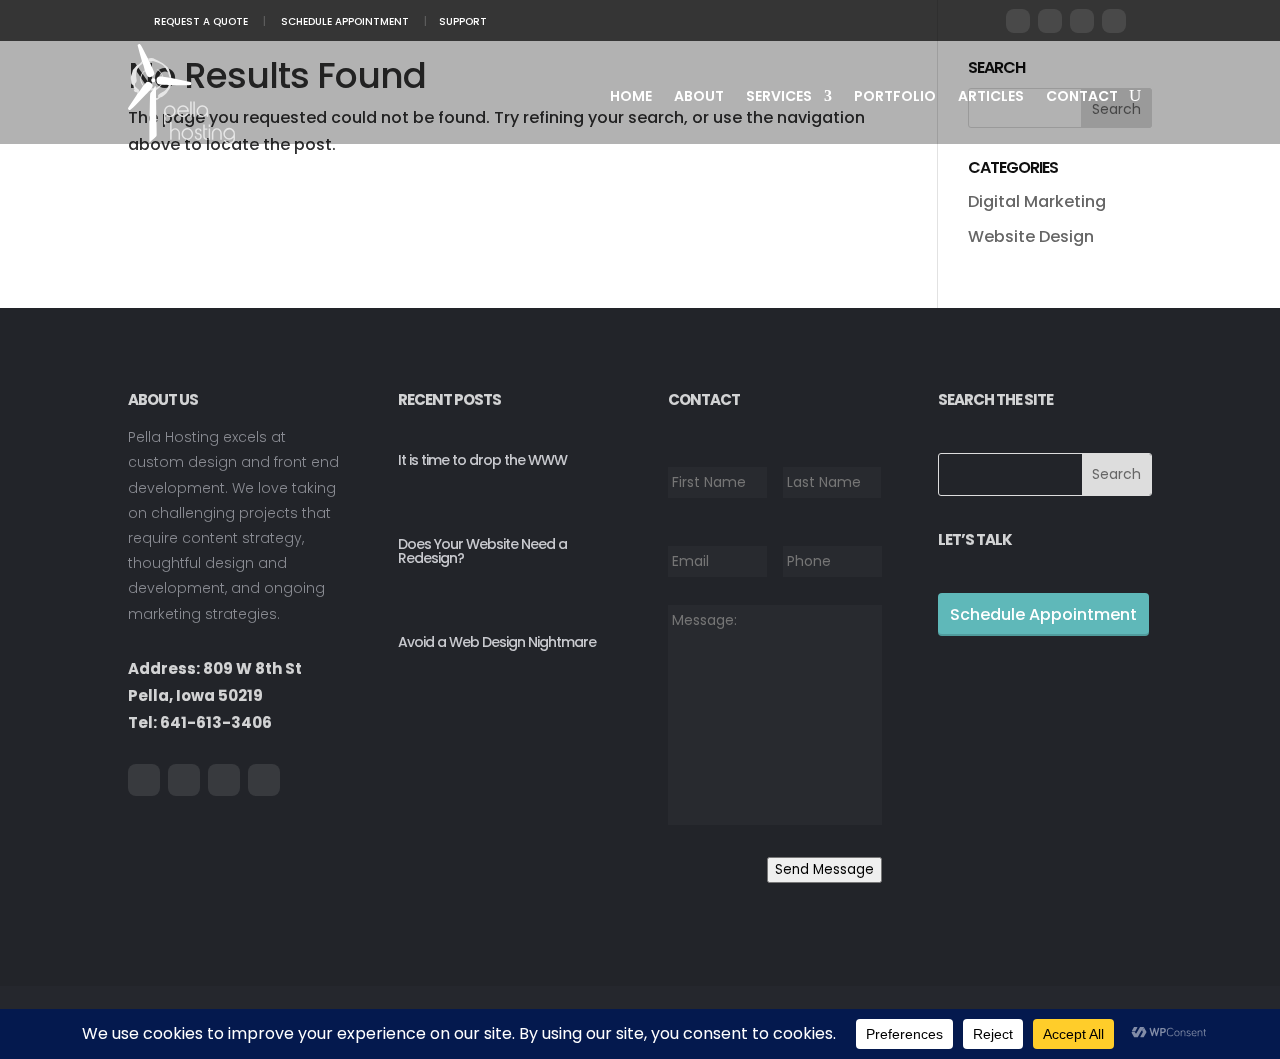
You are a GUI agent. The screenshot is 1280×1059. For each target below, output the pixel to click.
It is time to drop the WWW (482, 460)
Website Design (1031, 236)
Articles (991, 97)
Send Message (824, 869)
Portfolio (895, 97)
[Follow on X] (1050, 21)
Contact (1082, 97)
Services (779, 97)
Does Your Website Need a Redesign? (482, 551)
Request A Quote (201, 21)
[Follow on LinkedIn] (1082, 21)
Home (631, 97)
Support (463, 21)
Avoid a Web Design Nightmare (497, 642)
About (699, 97)
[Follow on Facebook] (1018, 21)
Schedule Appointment (345, 21)
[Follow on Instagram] (1114, 21)
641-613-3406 (216, 722)
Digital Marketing (1037, 201)
